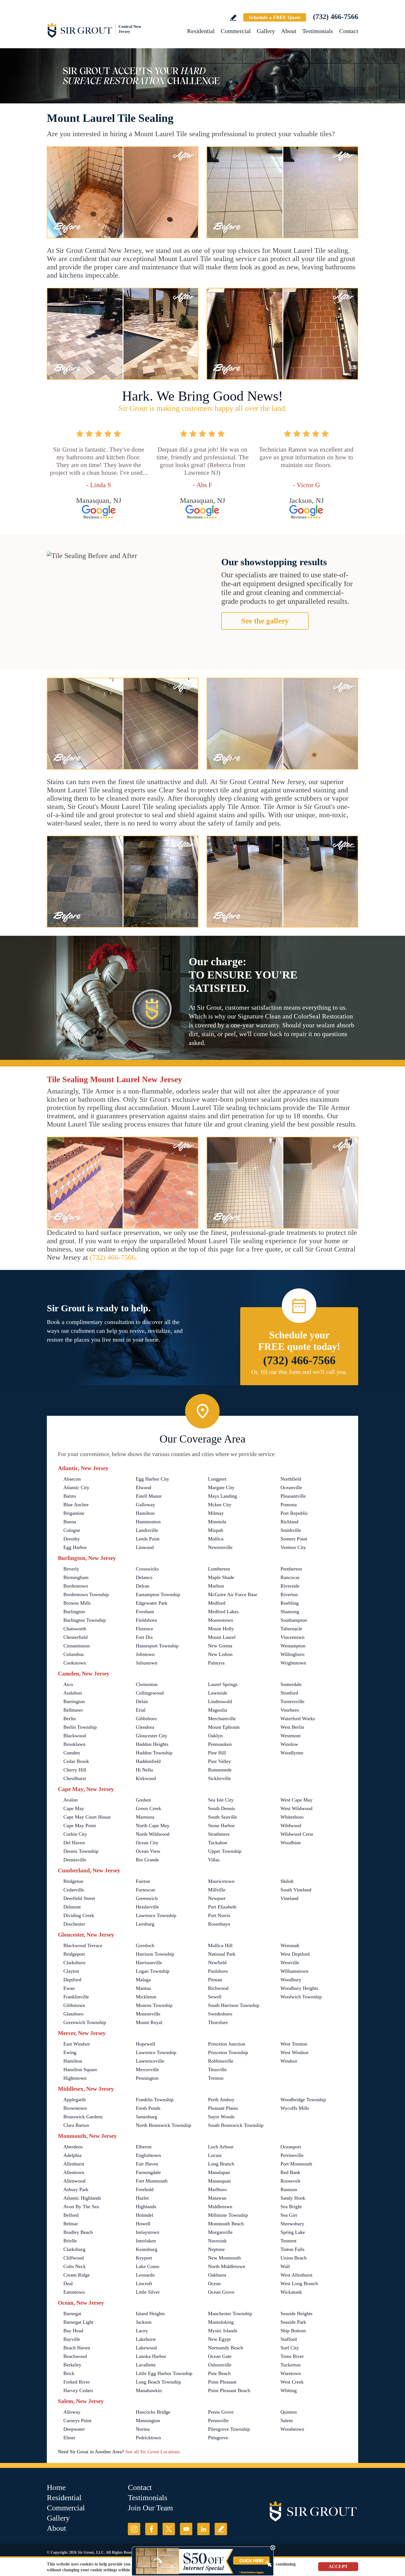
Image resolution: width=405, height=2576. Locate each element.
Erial (141, 1710)
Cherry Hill (75, 1770)
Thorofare (218, 2022)
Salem (287, 2420)
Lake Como (148, 2266)
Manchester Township (230, 2314)
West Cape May (296, 1800)
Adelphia (72, 2155)
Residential (201, 31)
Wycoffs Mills (295, 2108)
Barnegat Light (78, 2322)
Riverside (290, 1586)
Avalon (71, 1800)
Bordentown (76, 1586)
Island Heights (150, 2314)
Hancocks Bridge (153, 2412)
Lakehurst (146, 2339)
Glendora (145, 1727)
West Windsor (295, 2052)
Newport (217, 1898)
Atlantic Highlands (82, 2198)
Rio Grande (147, 1860)
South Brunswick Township (236, 2125)
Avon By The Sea (81, 2207)
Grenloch (145, 1945)
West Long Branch (299, 2283)
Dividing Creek (79, 1915)
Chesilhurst (75, 1778)
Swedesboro (220, 2014)
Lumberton (219, 1569)
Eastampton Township (158, 1594)
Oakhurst (217, 2275)
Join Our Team (150, 2508)
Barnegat (72, 2314)
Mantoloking (221, 2322)
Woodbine (291, 1843)
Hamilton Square (80, 2070)
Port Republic (294, 1513)
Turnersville (292, 1701)
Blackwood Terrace (83, 1945)
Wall (285, 2266)
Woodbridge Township (303, 2100)
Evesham (145, 1612)
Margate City (221, 1487)
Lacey (142, 2331)
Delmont (72, 1907)
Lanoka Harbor (151, 2356)
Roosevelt (290, 2181)
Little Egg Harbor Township (164, 2373)
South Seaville (222, 1817)
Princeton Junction (227, 2044)
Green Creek (148, 1808)
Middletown (220, 2207)
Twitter (169, 2529)
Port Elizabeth (222, 1907)
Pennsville (218, 2420)
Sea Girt (289, 2215)
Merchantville (222, 1719)
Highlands (146, 2207)
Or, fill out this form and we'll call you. (299, 1372)
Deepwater (74, 2429)
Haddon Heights (152, 1744)
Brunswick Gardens (83, 2117)
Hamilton (145, 1513)
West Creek (292, 2382)
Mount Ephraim (224, 1727)
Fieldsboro (146, 1620)
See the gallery (265, 621)
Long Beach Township (158, 2382)
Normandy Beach (226, 2348)
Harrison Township (155, 1954)
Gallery (266, 31)
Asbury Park (76, 2189)
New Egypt (219, 2339)
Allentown (74, 2172)
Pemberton (291, 1569)
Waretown (291, 2373)
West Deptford (295, 1954)
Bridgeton (73, 1881)
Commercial (236, 31)
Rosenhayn (219, 1924)
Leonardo (145, 2275)
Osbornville (220, 2365)
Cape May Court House (87, 1817)
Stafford (289, 2339)
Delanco (144, 1577)
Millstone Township (228, 2215)
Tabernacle (291, 1629)
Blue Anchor (76, 1505)
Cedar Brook (76, 1761)
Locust (215, 2155)
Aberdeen (73, 2147)
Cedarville (74, 1890)
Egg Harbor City (152, 1479)
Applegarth (75, 2100)
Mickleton (146, 1997)
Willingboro (292, 1654)
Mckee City (220, 1505)
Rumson (289, 2189)
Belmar (71, 2224)
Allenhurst (74, 2164)
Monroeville (148, 2014)
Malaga (143, 1980)
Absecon (72, 1479)
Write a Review (233, 18)
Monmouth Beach (226, 2224)
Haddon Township (154, 1753)
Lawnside (218, 1693)
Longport (217, 1479)
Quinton (289, 2412)
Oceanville (291, 1487)
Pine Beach (219, 2373)
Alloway (72, 2412)
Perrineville (292, 2155)
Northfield (291, 1479)
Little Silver (148, 2292)
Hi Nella (144, 1770)
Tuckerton (291, 2365)
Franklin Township (155, 2100)
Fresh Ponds (148, 2108)
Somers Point (294, 1539)
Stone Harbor (221, 1826)
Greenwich (147, 1898)
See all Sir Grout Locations (153, 2452)
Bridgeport (74, 1954)
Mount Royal (149, 2022)
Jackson (144, 2322)
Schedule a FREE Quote (275, 17)
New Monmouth (224, 2258)
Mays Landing (222, 1496)
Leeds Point (148, 1539)
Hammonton (148, 1522)
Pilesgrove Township (229, 2429)
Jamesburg (146, 2117)
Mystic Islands (223, 2331)
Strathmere (219, 1834)
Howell (143, 2224)
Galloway (145, 1505)
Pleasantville (293, 1496)
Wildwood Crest (297, 1834)
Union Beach (294, 2258)
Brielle (70, 2241)
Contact (349, 31)
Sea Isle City (221, 1800)
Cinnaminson (77, 1646)
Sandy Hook (293, 2198)
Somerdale (291, 1684)
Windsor (289, 2061)
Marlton (216, 1586)
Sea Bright (291, 2207)
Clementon (147, 1684)
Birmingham (76, 1577)
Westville (290, 1963)
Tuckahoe (218, 1843)
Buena (70, 1522)
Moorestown (221, 1620)
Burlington (74, 1612)
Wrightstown (293, 1663)
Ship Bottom (293, 2331)
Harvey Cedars (78, 2390)
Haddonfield (148, 1761)
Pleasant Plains (223, 2108)
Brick (69, 2373)
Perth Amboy (221, 2100)
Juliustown (147, 1663)
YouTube (186, 2529)
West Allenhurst (296, 2275)
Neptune (216, 2249)
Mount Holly (221, 1629)
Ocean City (147, 1843)
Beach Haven (77, 2348)
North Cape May (153, 1826)
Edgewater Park (152, 1603)
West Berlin (292, 1727)
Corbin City (75, 1834)
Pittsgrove (218, 2438)
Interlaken (146, 2241)
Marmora (145, 1817)
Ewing (70, 2052)
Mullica (216, 1539)
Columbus (74, 1654)
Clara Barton (76, 2125)
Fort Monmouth (152, 2181)
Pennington (147, 2078)
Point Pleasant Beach (229, 2390)
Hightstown (75, 2078)
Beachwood (75, 2356)
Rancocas (290, 1577)
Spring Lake (293, 2232)
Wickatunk (291, 2292)
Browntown (75, 2108)
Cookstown (75, 1663)
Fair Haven (147, 2164)
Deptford (72, 1980)
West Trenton (294, 2044)
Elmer (69, 2438)
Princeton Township (228, 2052)
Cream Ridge (77, 2275)
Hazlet (142, 2198)
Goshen (143, 1800)
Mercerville (147, 2070)
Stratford (289, 1693)
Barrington (74, 1701)
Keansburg (147, 2249)
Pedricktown (148, 2438)
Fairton (143, 1881)
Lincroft (144, 2283)
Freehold (145, 2189)
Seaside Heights (296, 2314)
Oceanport (291, 2147)
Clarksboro (74, 1963)
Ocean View (148, 1851)
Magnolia (218, 1710)
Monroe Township (154, 2005)
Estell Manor (149, 1496)
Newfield (217, 1963)
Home (56, 2487)
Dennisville (75, 1860)
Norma (143, 2429)
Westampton (293, 1646)
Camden (72, 1753)
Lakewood (146, 2348)
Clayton (71, 1971)
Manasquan (219, 2181)
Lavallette (146, 2365)
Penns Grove (221, 2412)
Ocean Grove (221, 2292)
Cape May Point (80, 1826)
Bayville (72, 2339)
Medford (217, 1603)
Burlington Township (85, 1620)
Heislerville (147, 1907)
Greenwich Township (85, 2022)
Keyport (144, 2258)
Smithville (291, 1530)
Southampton (294, 1620)
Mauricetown (221, 1881)
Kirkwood (146, 1778)
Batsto (70, 1496)
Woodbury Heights (299, 1988)
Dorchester (74, 1924)
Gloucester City (152, 1736)
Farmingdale (148, 2172)
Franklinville (76, 1997)
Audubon (73, 1693)
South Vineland (296, 1890)
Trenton (216, 2078)
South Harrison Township (234, 2005)
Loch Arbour (221, 2147)
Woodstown (292, 2429)
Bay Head (73, 2331)
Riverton (289, 1594)
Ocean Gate (220, 2356)
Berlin (70, 1719)
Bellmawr (73, 1710)
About (289, 31)
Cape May (74, 1808)
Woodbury (291, 1980)
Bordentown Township (86, 1594)
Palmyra (216, 1663)
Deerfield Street (79, 1898)
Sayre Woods (221, 2117)
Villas (214, 1860)
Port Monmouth (296, 2164)
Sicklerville (219, 1778)
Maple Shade (221, 1577)
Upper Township (225, 1851)
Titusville (217, 2070)
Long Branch (221, 2164)
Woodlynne (292, 1753)
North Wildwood (153, 1834)
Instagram (134, 2529)
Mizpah (216, 1530)
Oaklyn (215, 1736)
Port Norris (219, 1915)
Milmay (216, 1513)
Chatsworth (75, 1629)
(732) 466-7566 (336, 17)
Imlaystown (148, 2232)
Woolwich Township (301, 1997)
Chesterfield (75, 1637)
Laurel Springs (223, 1684)
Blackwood (75, 1736)
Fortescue (145, 1890)
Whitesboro (292, 1817)
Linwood (145, 1547)
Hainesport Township (157, 1646)
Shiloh (287, 1881)
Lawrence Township (156, 1915)
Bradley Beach (78, 2232)
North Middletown (227, 2266)
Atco (68, 1684)
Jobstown (145, 1654)
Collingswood (150, 1693)
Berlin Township (80, 1727)
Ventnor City (293, 1547)
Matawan (217, 2198)
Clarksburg (74, 2249)
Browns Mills (77, 1603)
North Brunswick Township (164, 2125)
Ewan (69, 1988)
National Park (222, 1954)
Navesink (217, 2241)
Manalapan (219, 2172)
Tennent (288, 2241)
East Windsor (77, 2044)
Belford (71, 2215)
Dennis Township (81, 1851)
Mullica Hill (220, 1945)
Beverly (71, 1569)
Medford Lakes (223, 1612)
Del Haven (74, 1843)
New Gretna (220, 1646)
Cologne (72, 1530)
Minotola (217, 1522)
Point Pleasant (222, 2382)
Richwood (218, 1988)
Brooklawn (74, 1744)
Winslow (289, 1744)
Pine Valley (219, 1761)
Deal (68, 2283)
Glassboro (73, 2014)
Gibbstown (74, 2005)
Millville (217, 1890)
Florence (145, 1629)
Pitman (215, 1980)
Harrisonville (149, 1963)
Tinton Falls (292, 2249)
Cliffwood (74, 2258)
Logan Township (153, 1971)
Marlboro (217, 2189)
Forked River (77, 2382)
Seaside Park (293, 2322)
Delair (142, 1701)
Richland (289, 1522)
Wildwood (291, 1826)
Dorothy (72, 1539)
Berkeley (72, 2365)
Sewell (215, 1997)
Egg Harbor (75, 1547)
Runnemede (220, 1770)
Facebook (151, 2529)
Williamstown (294, 1971)
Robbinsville (221, 2061)
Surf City (290, 2348)
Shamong (290, 1612)
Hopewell (145, 2044)
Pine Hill (217, 1753)
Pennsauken (220, 1744)
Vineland (289, 1898)
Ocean (214, 2283)
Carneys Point (77, 2420)
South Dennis (222, 1808)
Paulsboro (218, 1971)
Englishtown (148, 2155)
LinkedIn (203, 2529)
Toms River (292, 2356)
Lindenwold (220, 1701)
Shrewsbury (292, 2224)
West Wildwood (296, 1808)
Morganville (220, 2232)
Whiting (289, 2390)
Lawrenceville (150, 2061)
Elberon (144, 2147)
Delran (143, 1586)
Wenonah (290, 1945)
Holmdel (145, 2215)
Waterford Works (298, 1719)
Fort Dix (144, 1637)
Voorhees (290, 1710)
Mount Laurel (222, 1637)
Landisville (147, 1530)
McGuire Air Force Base (233, 1594)
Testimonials (318, 31)
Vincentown (292, 1637)
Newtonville (220, 1547)
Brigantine (74, 1513)
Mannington (148, 2420)
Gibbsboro (146, 1719)
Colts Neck (75, 2266)
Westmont (291, 1736)
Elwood (144, 1487)
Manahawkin (149, 2390)
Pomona (289, 1505)
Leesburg (145, 1924)
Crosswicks (147, 1569)
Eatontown (74, 2292)
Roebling (290, 1603)
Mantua (143, 1988)
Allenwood (74, 2181)
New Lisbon (220, 1654)
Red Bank (290, 2172)
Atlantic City (76, 1487)
